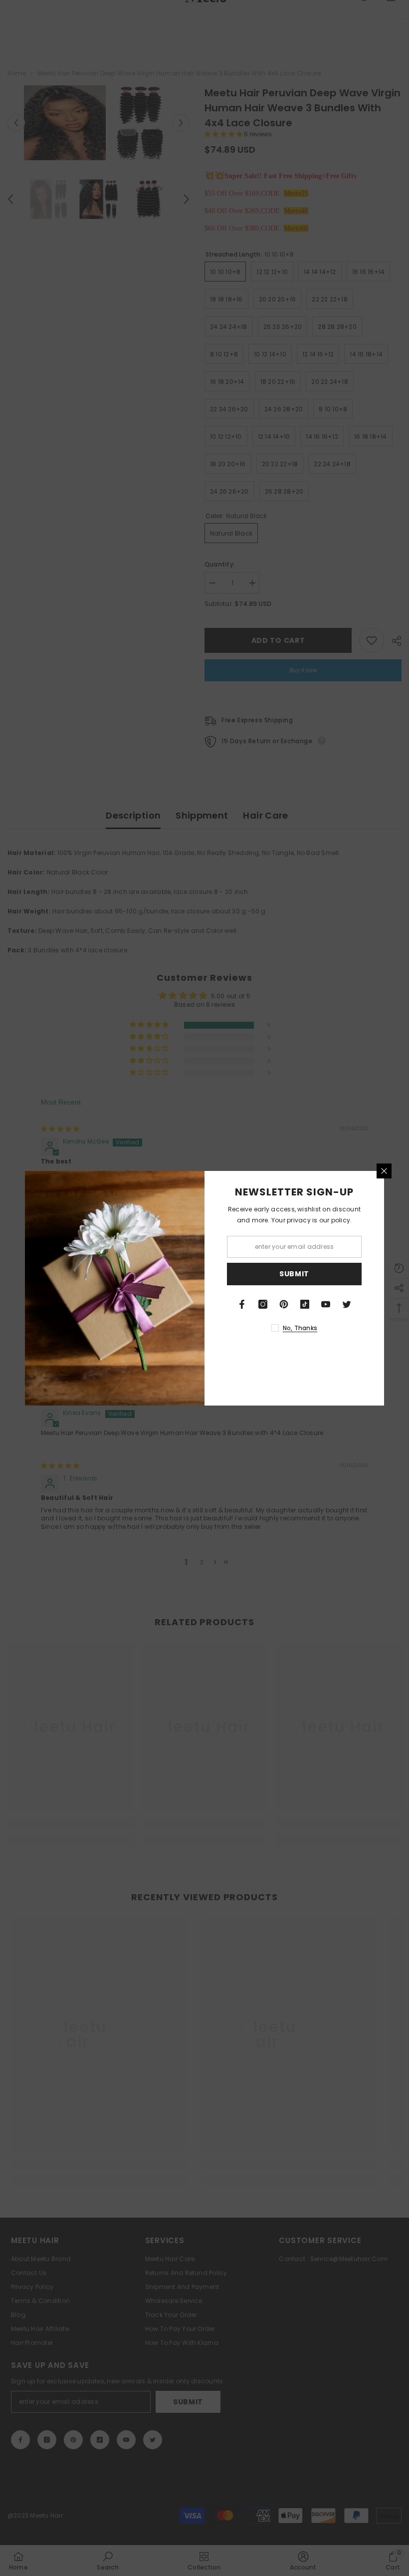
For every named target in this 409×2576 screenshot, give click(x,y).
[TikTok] (305, 1304)
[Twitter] (347, 1304)
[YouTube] (326, 1304)
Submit (294, 1274)
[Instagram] (263, 1304)
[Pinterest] (284, 1304)
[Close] (384, 1171)
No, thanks (300, 1328)
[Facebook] (242, 1304)
